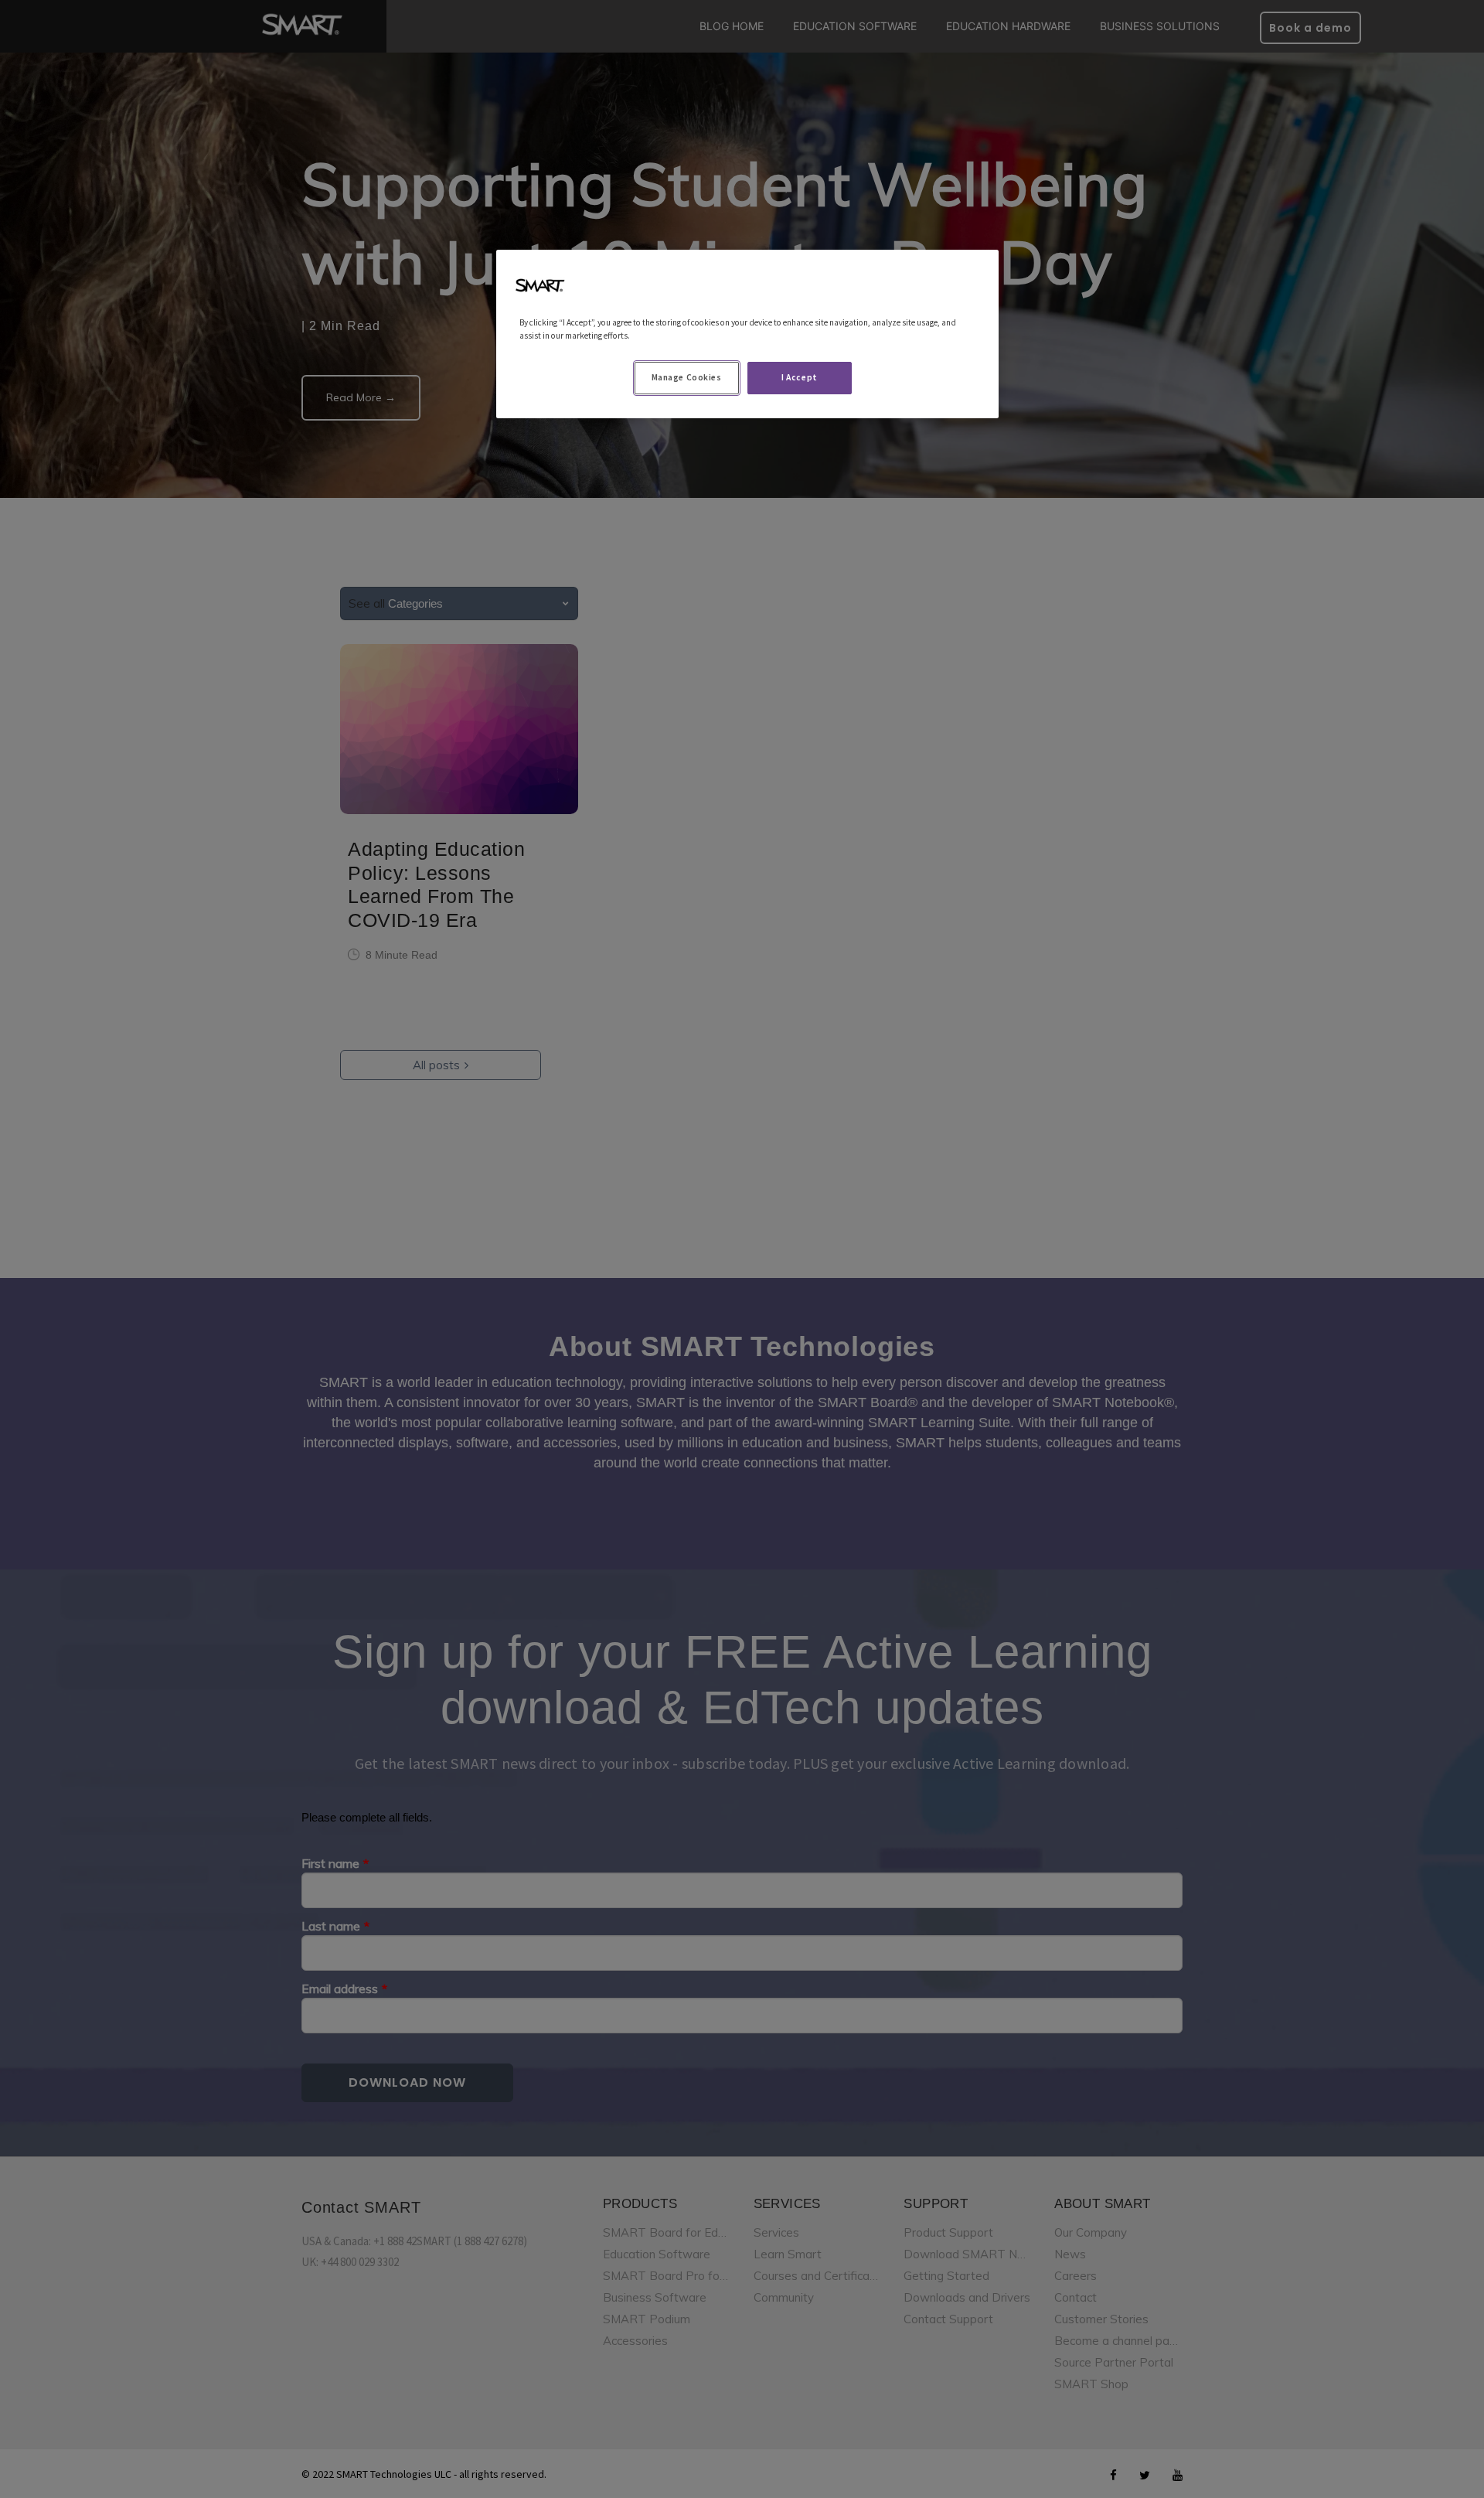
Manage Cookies (687, 377)
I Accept (800, 377)
